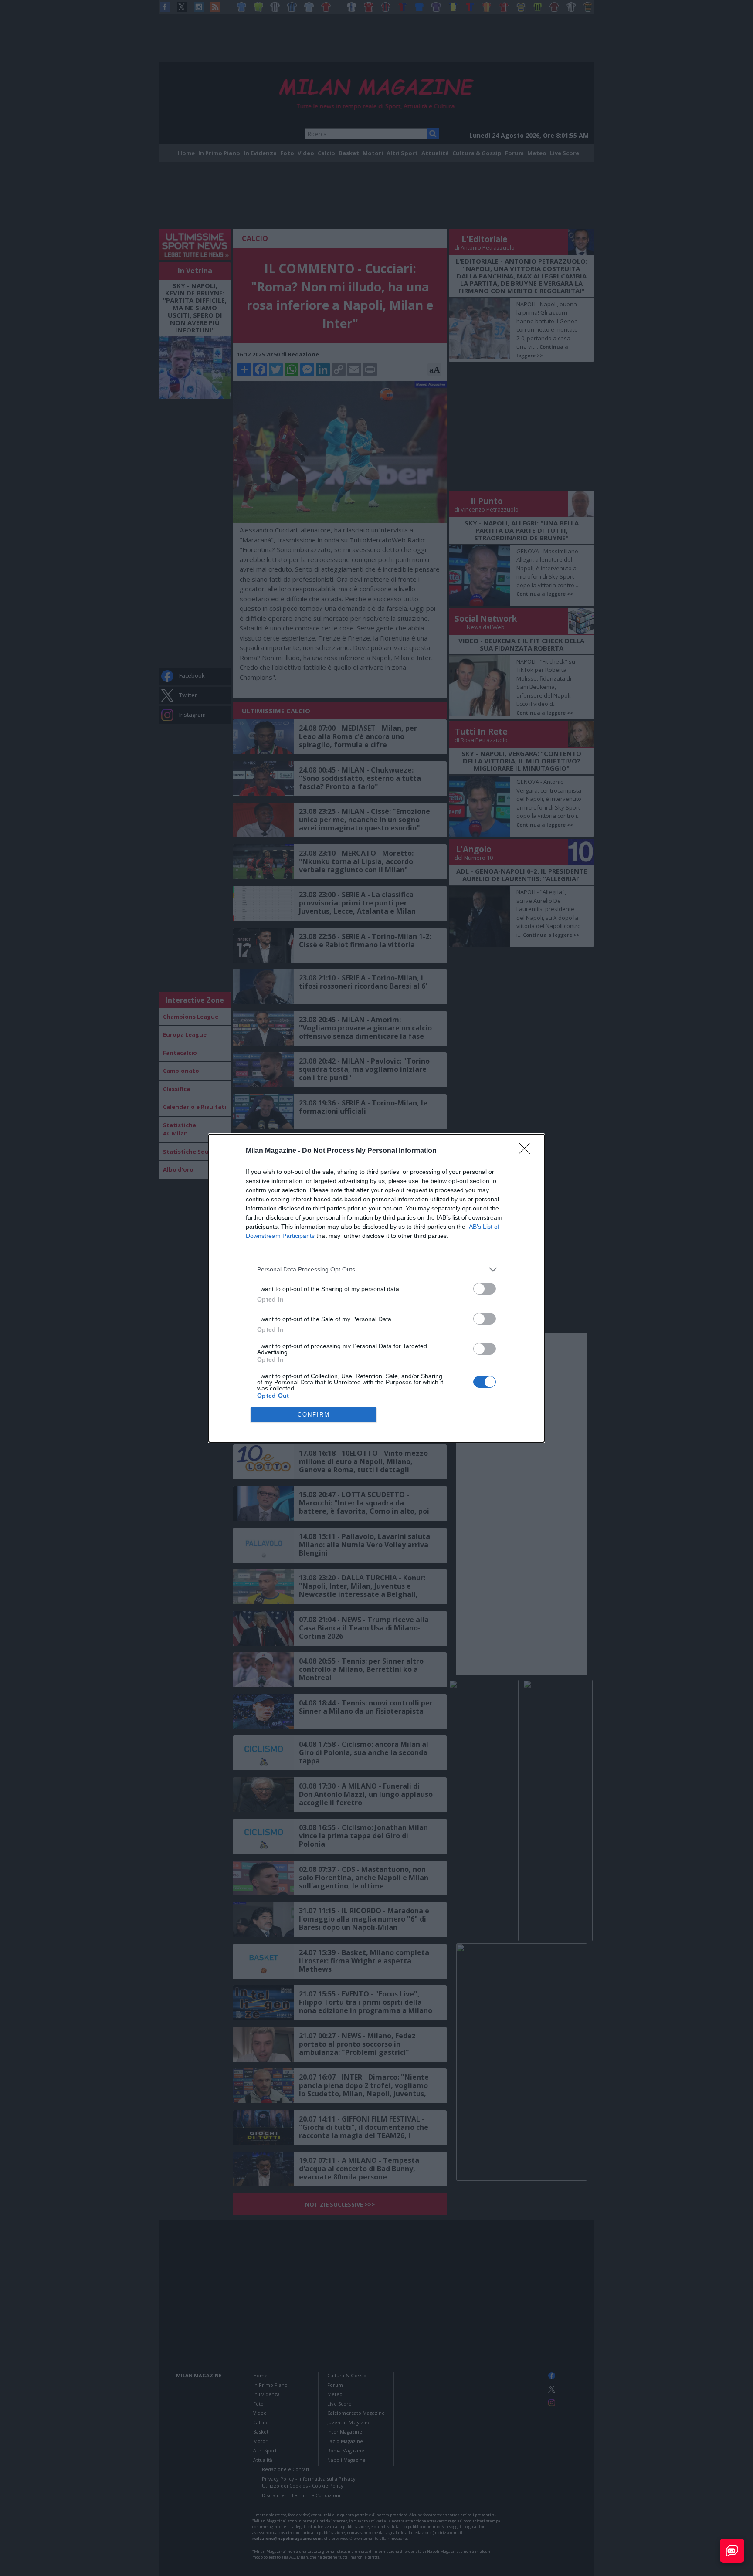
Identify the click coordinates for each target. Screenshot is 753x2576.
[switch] (485, 1289)
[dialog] (376, 1288)
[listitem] (376, 1269)
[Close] (527, 1151)
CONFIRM (314, 1415)
